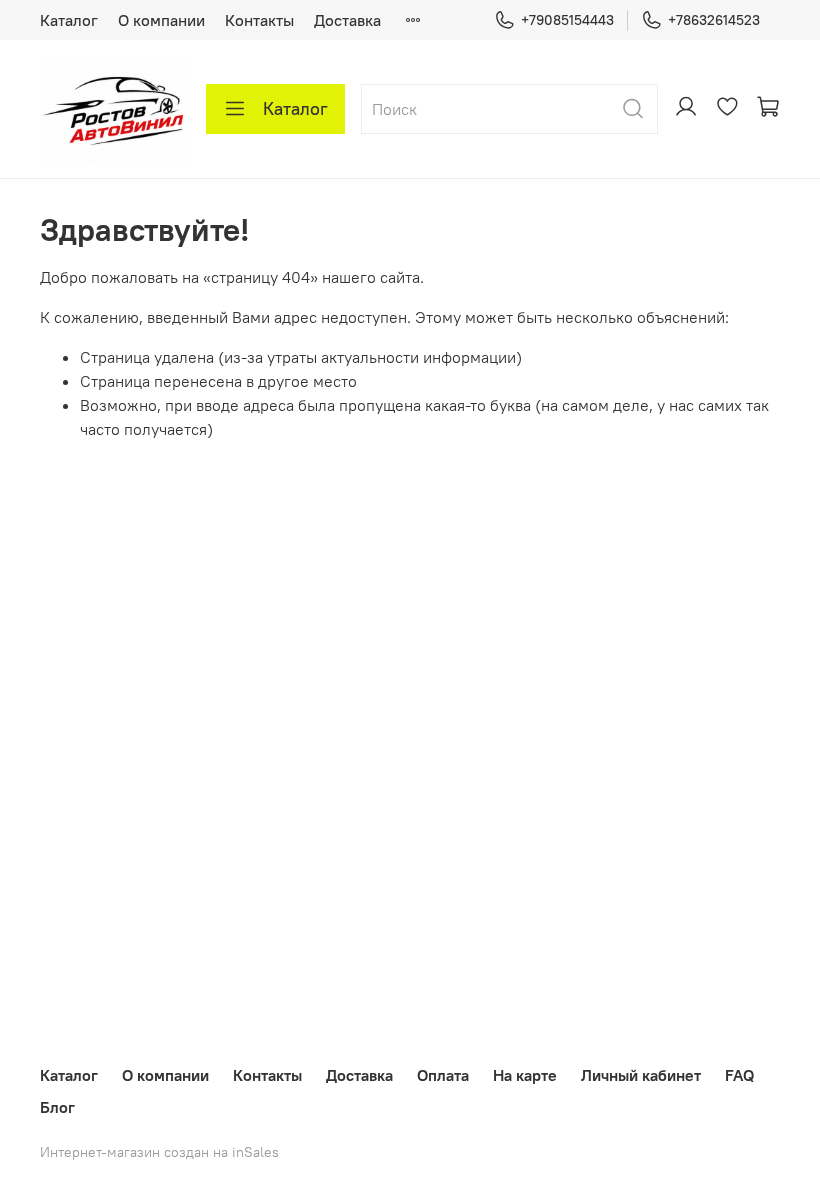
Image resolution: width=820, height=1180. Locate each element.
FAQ (739, 1075)
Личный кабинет (641, 1075)
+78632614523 (714, 20)
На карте (525, 1075)
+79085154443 (567, 20)
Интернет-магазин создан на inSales (159, 1152)
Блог (57, 1107)
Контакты (259, 20)
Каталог (69, 20)
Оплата (443, 1075)
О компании (161, 20)
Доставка (347, 20)
